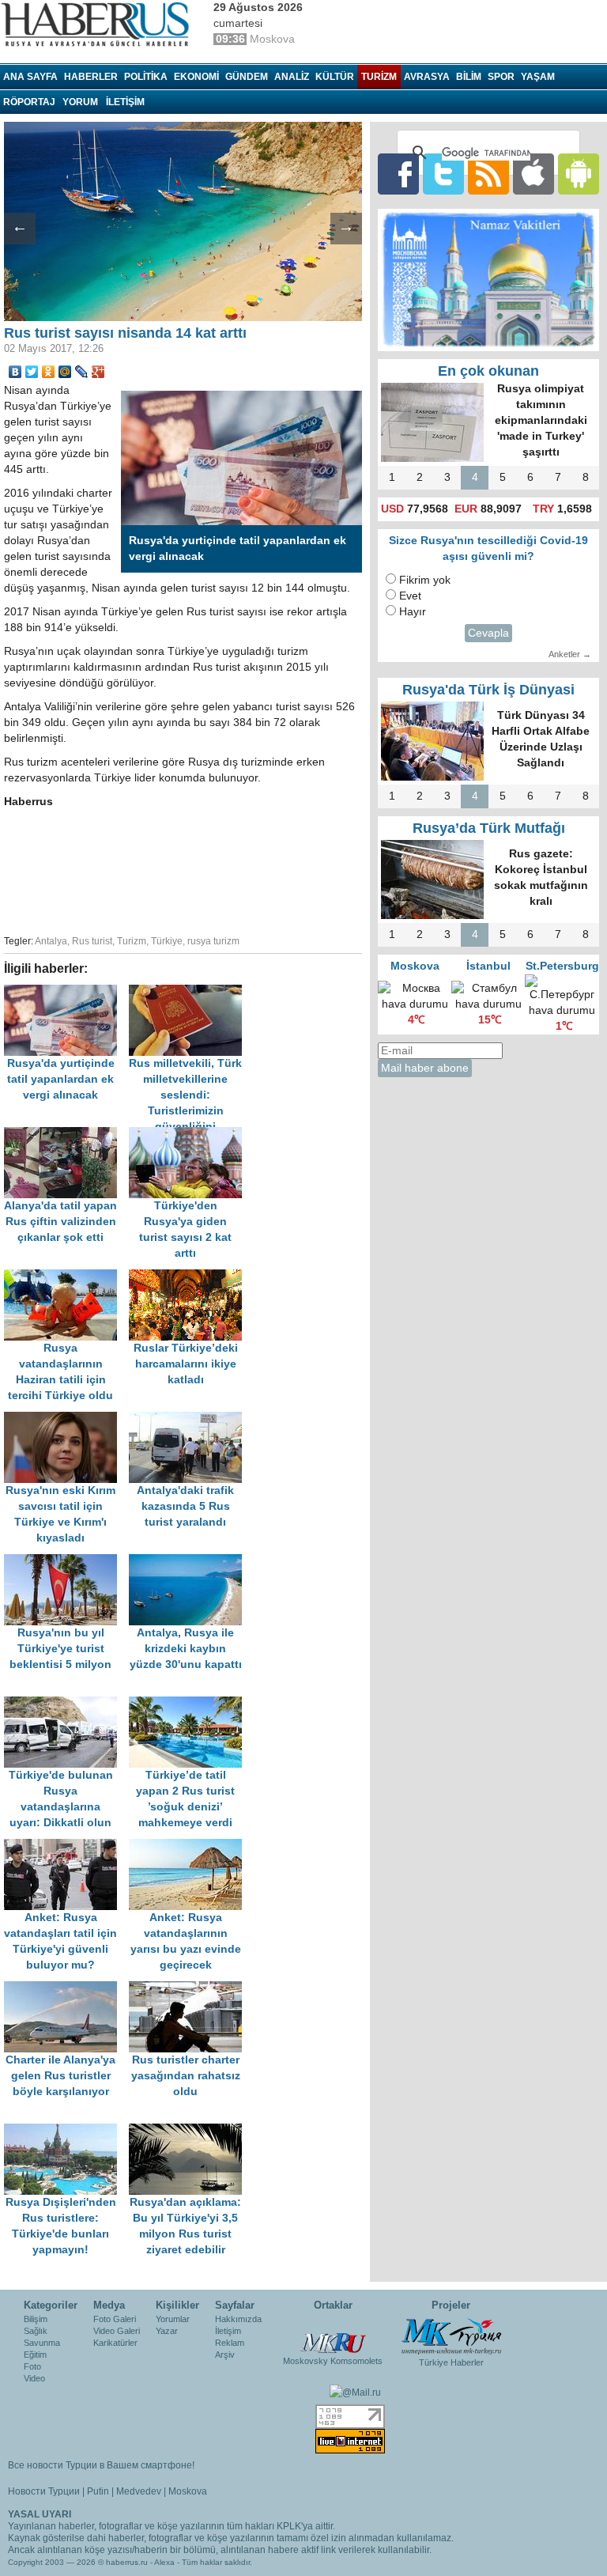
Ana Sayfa (30, 77)
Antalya (51, 941)
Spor (501, 77)
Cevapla (488, 633)
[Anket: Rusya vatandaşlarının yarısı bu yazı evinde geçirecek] (190, 1846)
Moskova (188, 2491)
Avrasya (427, 77)
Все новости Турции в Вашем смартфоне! (101, 2465)
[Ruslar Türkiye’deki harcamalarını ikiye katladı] (190, 1277)
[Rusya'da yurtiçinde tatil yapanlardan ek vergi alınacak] (66, 992)
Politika (146, 77)
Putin (98, 2491)
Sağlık (36, 2331)
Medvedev (139, 2491)
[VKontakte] (15, 372)
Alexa (164, 2562)
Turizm (379, 77)
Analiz (292, 77)
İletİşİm (125, 102)
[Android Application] (579, 174)
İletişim (228, 2331)
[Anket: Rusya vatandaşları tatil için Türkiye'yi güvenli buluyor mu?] (66, 1846)
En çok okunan (488, 371)
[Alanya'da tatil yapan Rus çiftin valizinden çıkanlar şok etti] (66, 1135)
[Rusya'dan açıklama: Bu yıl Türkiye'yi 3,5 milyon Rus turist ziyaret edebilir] (190, 2131)
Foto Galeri (115, 2319)
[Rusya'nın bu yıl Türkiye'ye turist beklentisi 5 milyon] (66, 1562)
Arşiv (225, 2355)
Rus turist (92, 941)
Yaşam (538, 77)
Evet (410, 596)
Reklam (230, 2343)
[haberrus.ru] (99, 25)
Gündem (247, 77)
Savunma (42, 2343)
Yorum (80, 102)
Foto (32, 2366)
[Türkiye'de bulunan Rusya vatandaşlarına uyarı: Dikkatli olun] (66, 1704)
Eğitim (35, 2355)
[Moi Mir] (65, 372)
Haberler (91, 77)
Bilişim (36, 2319)
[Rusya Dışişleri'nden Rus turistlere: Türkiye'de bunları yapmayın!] (66, 2131)
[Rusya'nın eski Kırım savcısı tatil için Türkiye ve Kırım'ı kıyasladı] (66, 1419)
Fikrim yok (425, 580)
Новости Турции (44, 2491)
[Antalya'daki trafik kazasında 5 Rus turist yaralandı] (190, 1419)
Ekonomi (196, 77)
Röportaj (29, 102)
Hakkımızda (238, 2319)
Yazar (167, 2331)
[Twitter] (32, 372)
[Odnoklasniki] (49, 372)
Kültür (335, 77)
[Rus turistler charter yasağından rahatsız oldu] (190, 1989)
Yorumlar (173, 2319)
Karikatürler (115, 2343)
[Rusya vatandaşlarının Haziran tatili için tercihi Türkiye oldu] (66, 1277)
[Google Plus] (98, 372)
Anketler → (570, 654)
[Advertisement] (253, 869)
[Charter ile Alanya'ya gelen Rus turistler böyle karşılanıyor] (66, 1989)
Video (34, 2378)
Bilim (469, 77)
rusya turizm (213, 941)
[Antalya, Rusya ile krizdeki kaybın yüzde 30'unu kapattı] (190, 1562)
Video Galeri (117, 2331)
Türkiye (167, 941)
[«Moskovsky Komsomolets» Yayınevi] (333, 2334)
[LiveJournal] (82, 372)
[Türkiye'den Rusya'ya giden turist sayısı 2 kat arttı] (190, 1135)
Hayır (413, 612)
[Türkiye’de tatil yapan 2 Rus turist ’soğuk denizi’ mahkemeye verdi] (190, 1704)
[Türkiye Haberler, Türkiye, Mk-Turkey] (451, 2336)
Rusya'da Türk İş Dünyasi (488, 690)
